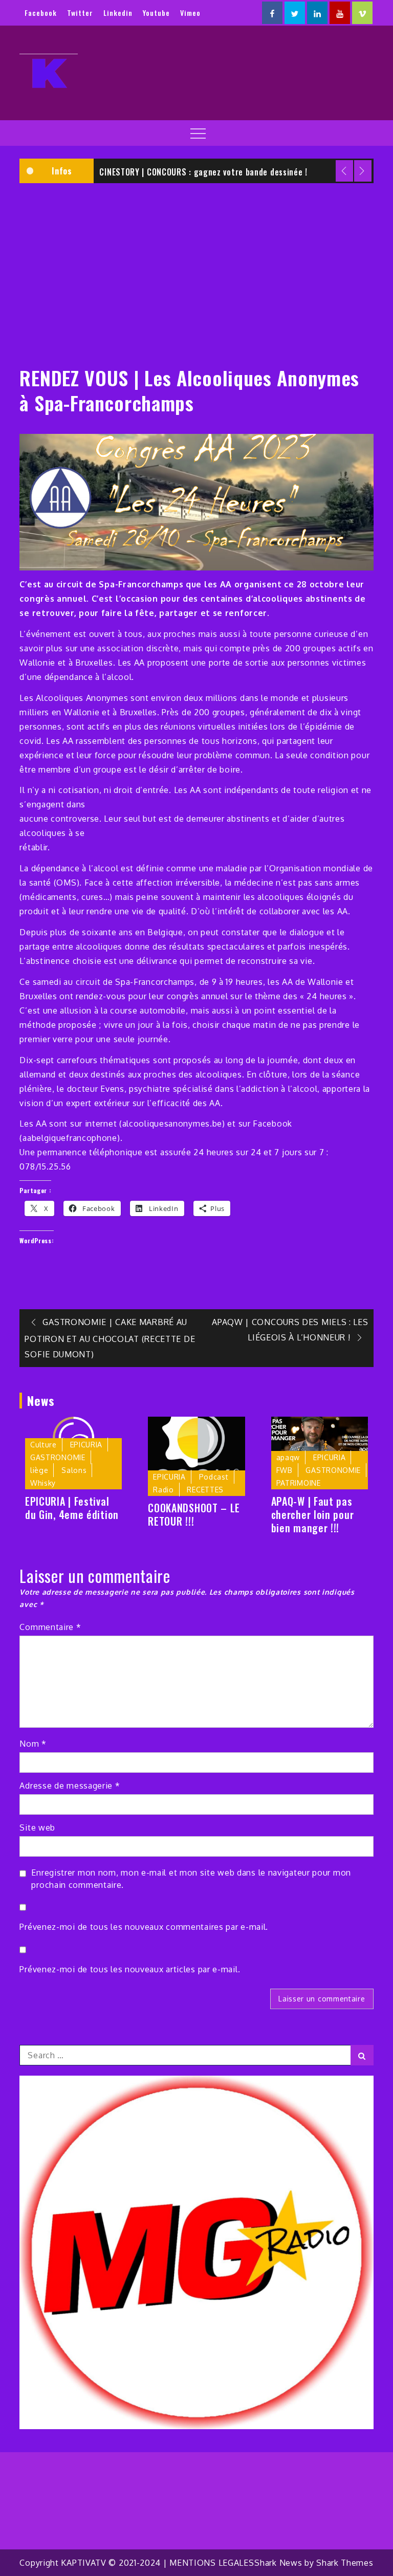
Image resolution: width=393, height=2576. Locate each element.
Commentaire (50, 1627)
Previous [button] (344, 171)
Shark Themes (345, 2563)
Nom (33, 1744)
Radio (163, 1490)
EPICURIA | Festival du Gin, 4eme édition (72, 1508)
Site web (37, 1828)
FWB (285, 1470)
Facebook (41, 13)
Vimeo (190, 13)
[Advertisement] (196, 268)
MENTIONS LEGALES (212, 2563)
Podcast (214, 1477)
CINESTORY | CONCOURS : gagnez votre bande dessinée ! (203, 172)
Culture (43, 1445)
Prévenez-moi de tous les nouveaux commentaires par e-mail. (144, 1927)
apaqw (288, 1457)
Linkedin (118, 13)
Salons (74, 1470)
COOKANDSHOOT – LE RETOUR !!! (194, 1514)
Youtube (156, 13)
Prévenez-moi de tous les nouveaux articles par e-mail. (130, 1969)
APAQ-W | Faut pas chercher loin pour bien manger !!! (313, 1514)
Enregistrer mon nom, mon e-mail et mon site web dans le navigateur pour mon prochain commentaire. (191, 1879)
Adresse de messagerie (70, 1786)
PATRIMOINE (299, 1483)
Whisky (43, 1483)
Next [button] (363, 171)
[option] (234, 171)
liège (39, 1470)
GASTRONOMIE (58, 1457)
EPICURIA (86, 1445)
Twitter (80, 13)
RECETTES (205, 1490)
